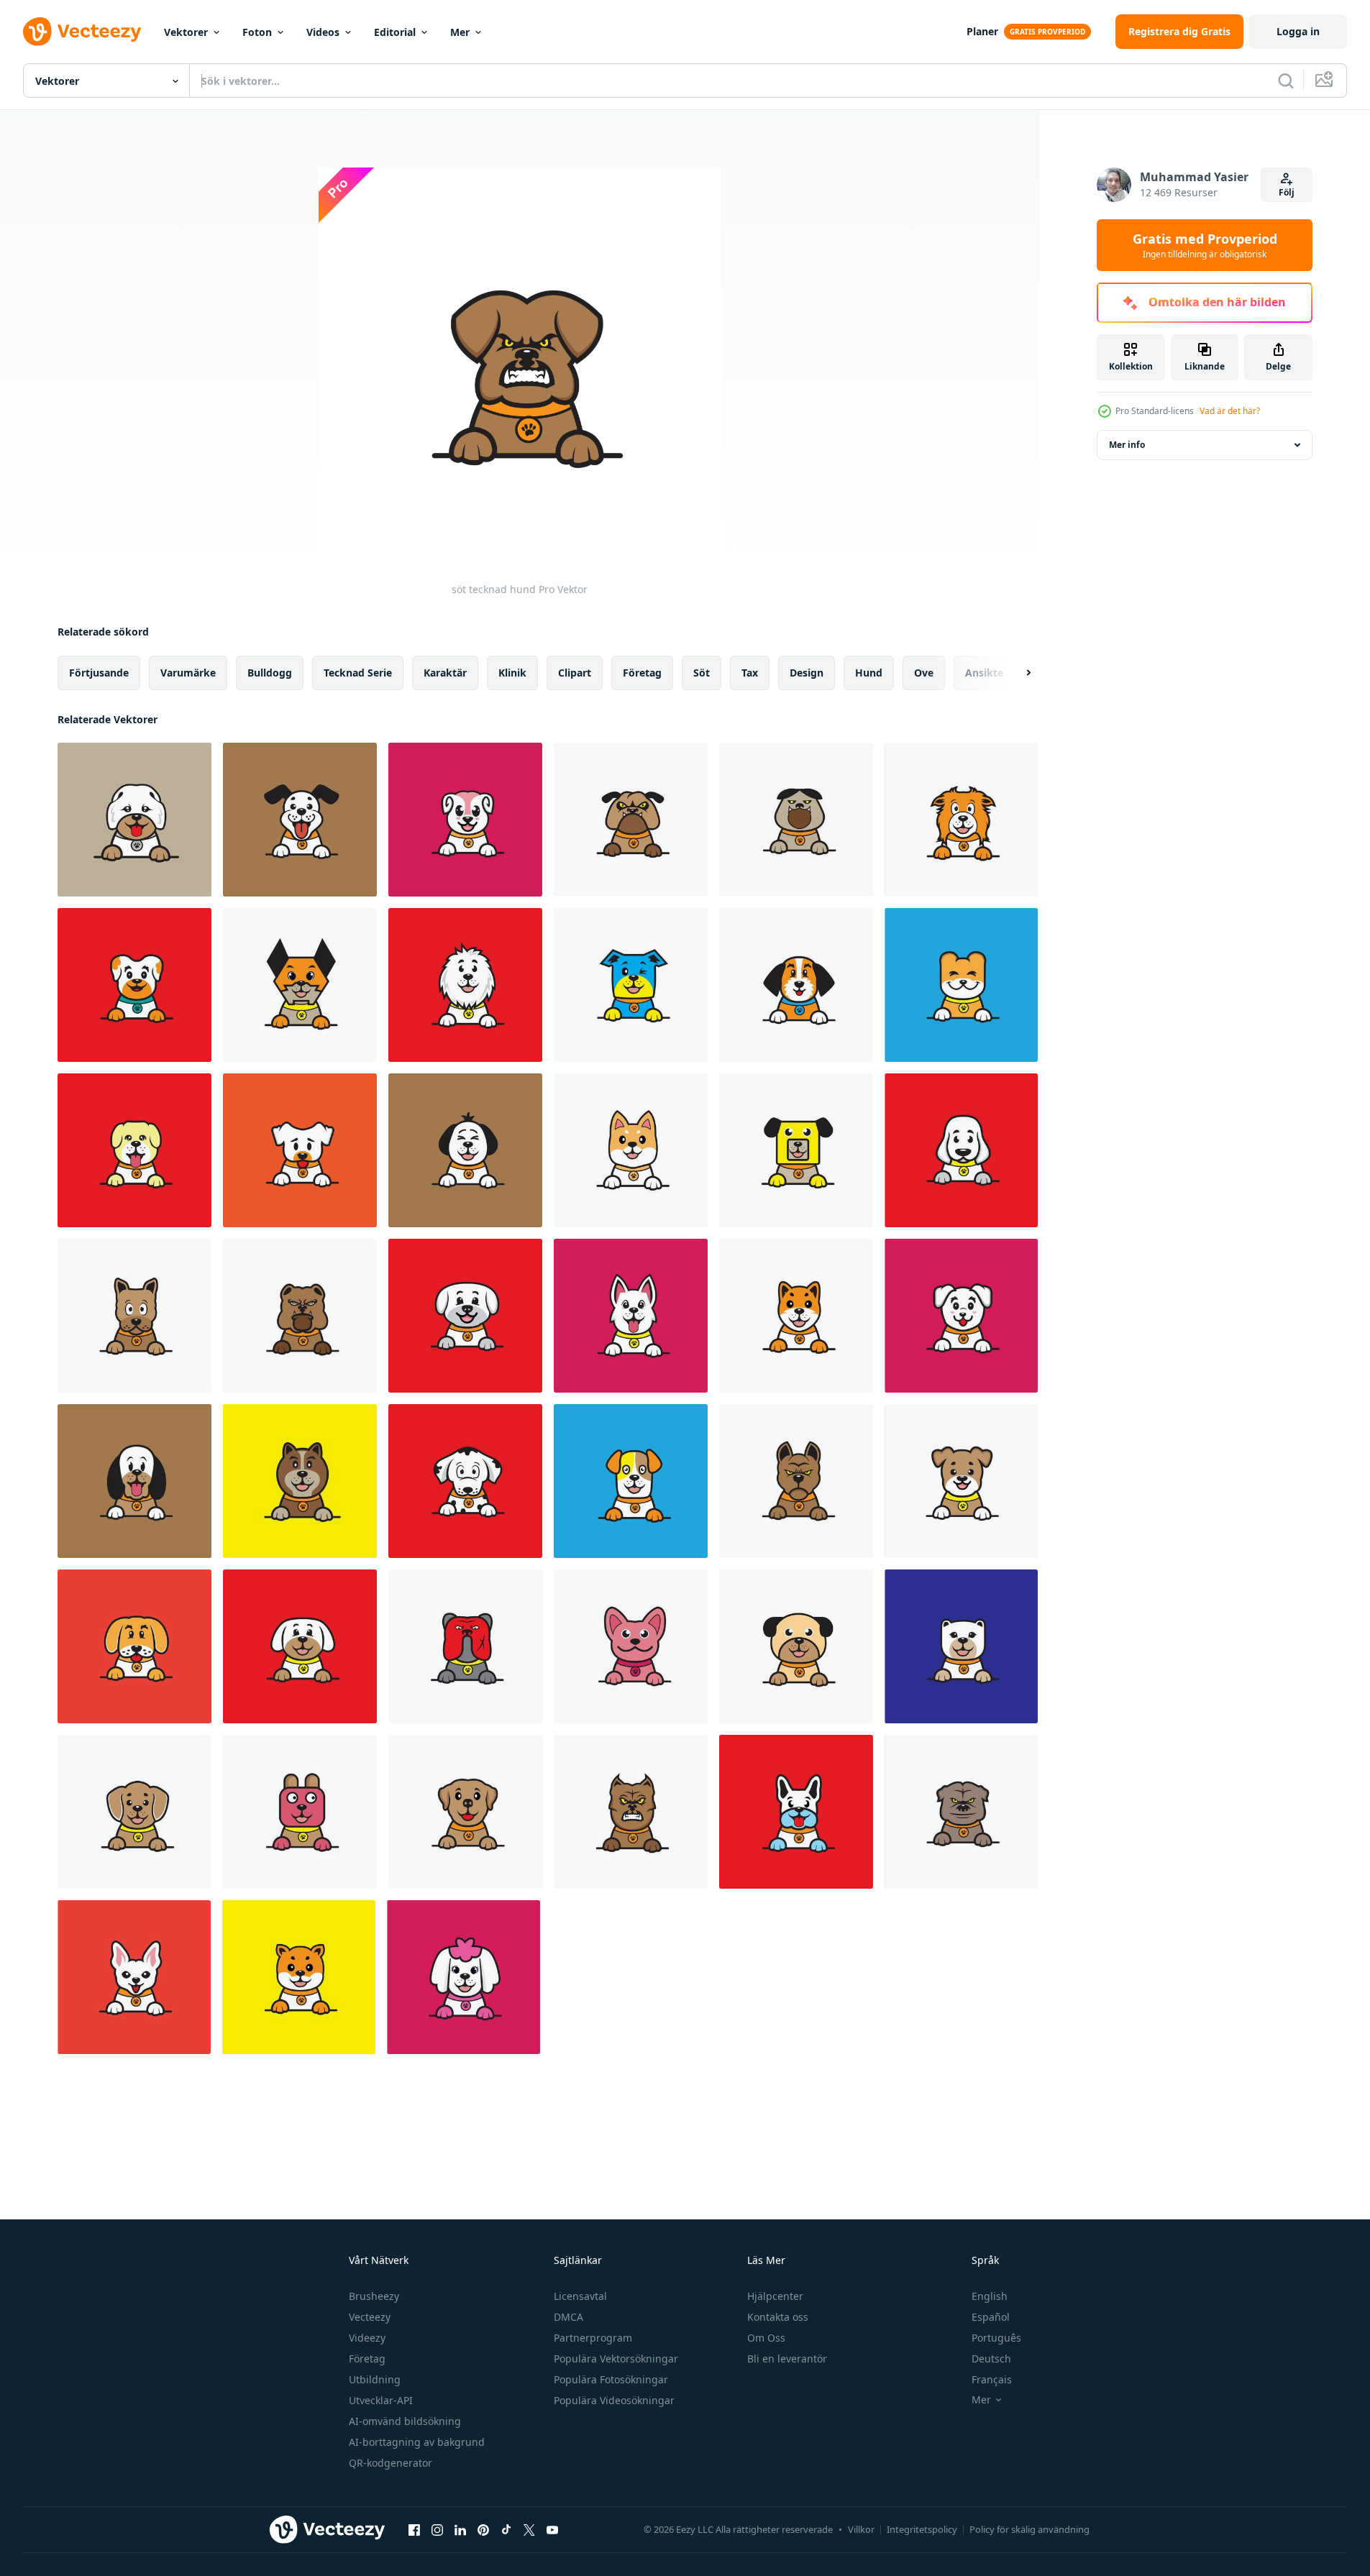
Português (996, 2338)
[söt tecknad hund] (134, 820)
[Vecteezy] (82, 32)
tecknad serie (358, 673)
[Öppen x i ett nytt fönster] (529, 2529)
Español (991, 2317)
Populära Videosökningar (614, 2400)
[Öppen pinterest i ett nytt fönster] (483, 2529)
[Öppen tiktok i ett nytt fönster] (506, 2529)
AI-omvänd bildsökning (405, 2421)
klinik (512, 673)
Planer (982, 31)
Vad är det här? (1230, 411)
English (990, 2296)
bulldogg (270, 673)
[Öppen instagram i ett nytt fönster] (437, 2529)
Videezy (367, 2338)
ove (924, 673)
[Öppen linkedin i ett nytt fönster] (460, 2529)
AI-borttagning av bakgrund (417, 2442)
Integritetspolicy (922, 2529)
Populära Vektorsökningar (616, 2359)
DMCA (568, 2317)
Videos (323, 32)
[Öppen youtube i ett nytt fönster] (552, 2529)
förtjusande (99, 673)
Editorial (395, 32)
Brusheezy (374, 2296)
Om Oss (766, 2338)
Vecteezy (370, 2317)
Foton (257, 32)
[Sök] (1286, 81)
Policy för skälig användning (1029, 2529)
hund (869, 673)
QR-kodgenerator (391, 2463)
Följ (1287, 192)
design (807, 673)
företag (642, 673)
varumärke (188, 673)
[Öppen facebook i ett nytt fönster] (414, 2529)
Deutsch (991, 2359)
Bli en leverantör (787, 2359)
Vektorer (186, 32)
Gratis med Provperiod (1205, 245)
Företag (367, 2359)
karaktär (445, 673)
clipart (575, 673)
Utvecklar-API (381, 2400)
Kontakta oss (778, 2317)
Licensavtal (580, 2296)
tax (750, 673)
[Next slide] (1016, 673)
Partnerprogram (593, 2338)
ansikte (984, 673)
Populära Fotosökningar (611, 2379)
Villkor (861, 2529)
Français (992, 2379)
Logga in (1298, 31)
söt (702, 673)
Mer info (1127, 445)
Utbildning (375, 2379)
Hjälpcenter (775, 2296)
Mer (460, 32)
